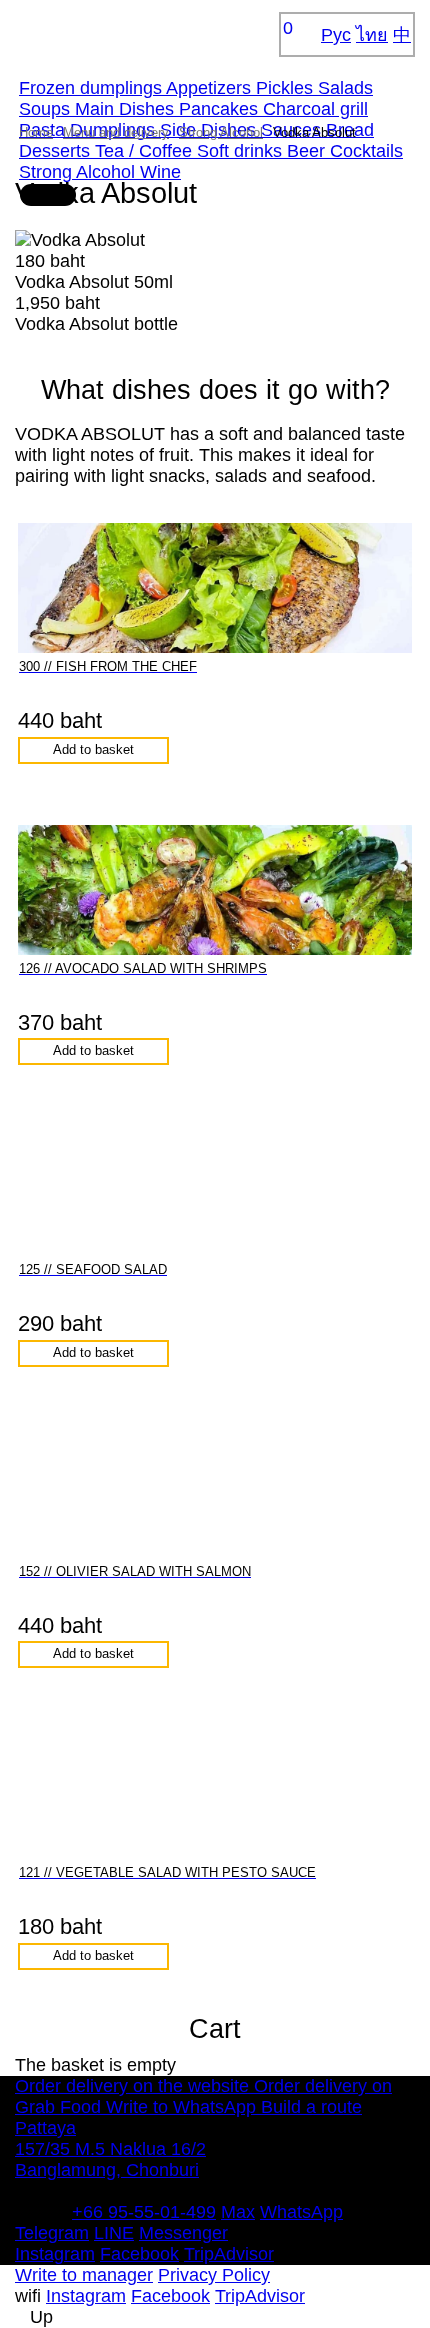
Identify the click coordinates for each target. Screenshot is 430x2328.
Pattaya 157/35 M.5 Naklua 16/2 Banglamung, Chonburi (110, 2149)
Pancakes (221, 109)
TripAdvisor (229, 2254)
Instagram (55, 2254)
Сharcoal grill (315, 109)
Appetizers (211, 88)
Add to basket (93, 750)
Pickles (287, 88)
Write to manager (84, 2275)
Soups (47, 109)
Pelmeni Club (95, 34)
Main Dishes (127, 109)
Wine (160, 172)
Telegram (52, 2233)
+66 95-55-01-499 (144, 2212)
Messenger (183, 2233)
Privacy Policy (214, 2275)
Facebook (139, 2254)
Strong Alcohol (79, 172)
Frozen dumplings (92, 88)
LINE (114, 2233)
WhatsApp (301, 2212)
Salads (345, 88)
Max (238, 2212)
